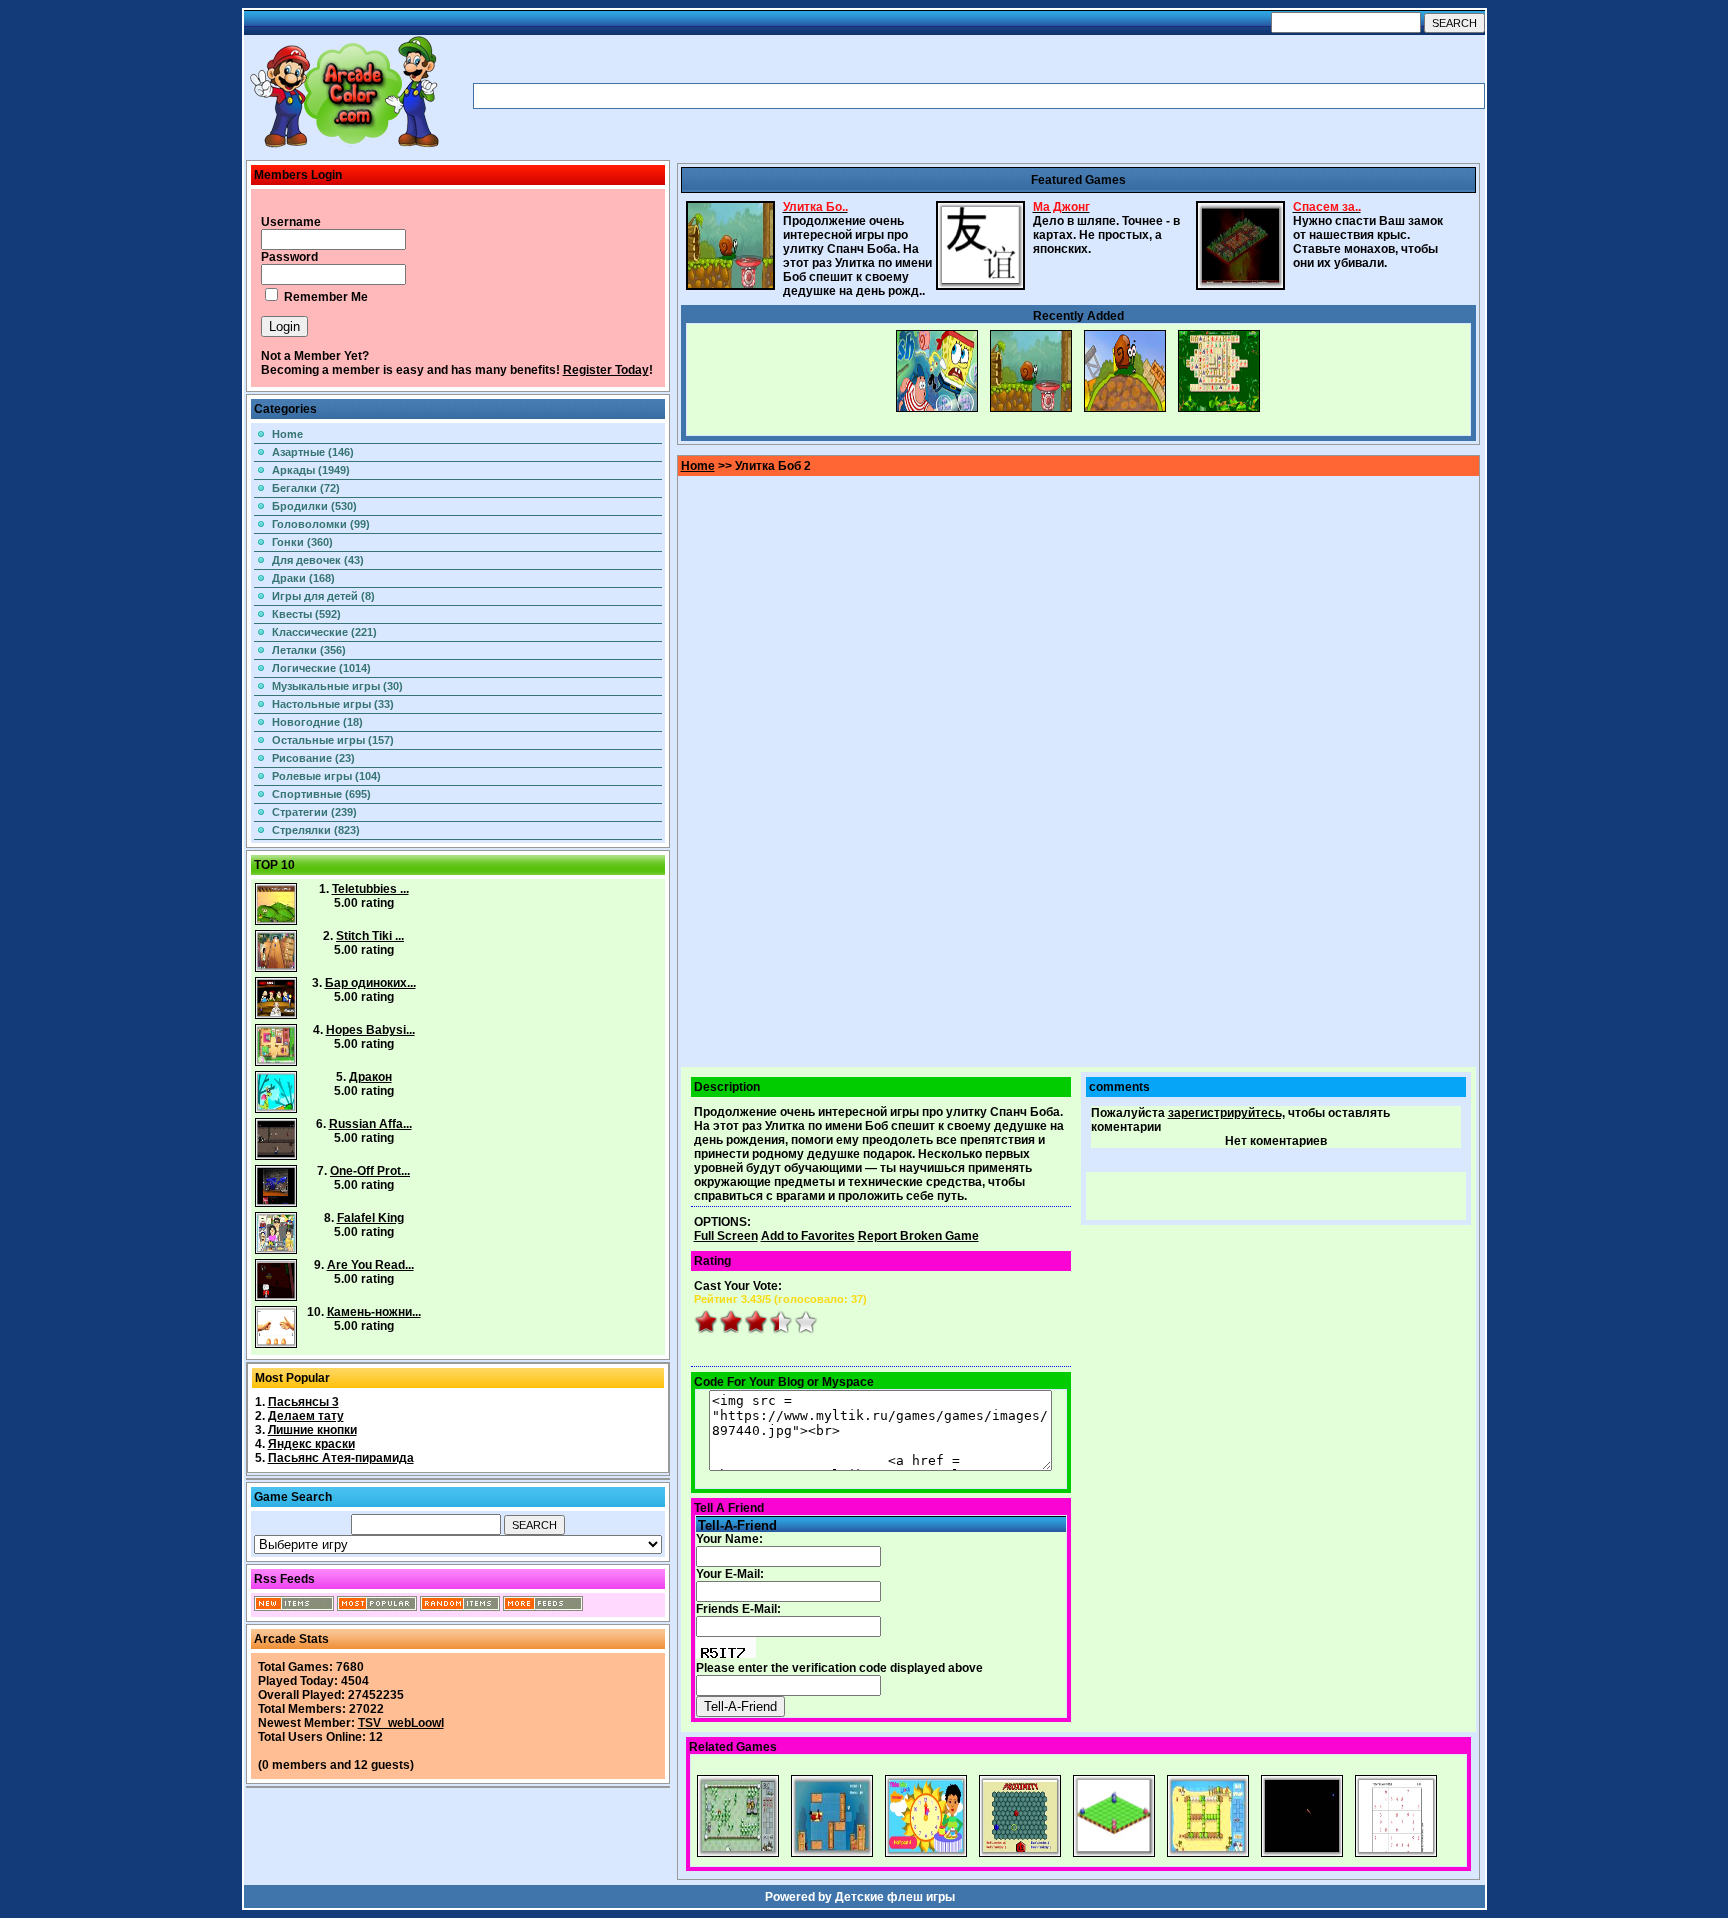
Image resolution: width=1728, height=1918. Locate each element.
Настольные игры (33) (333, 704)
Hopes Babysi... (370, 1030)
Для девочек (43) (318, 560)
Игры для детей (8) (323, 596)
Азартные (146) (313, 452)
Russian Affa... (370, 1124)
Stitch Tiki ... (370, 936)
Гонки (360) (302, 542)
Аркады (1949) (311, 470)
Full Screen (726, 1236)
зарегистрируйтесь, (1226, 1113)
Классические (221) (324, 632)
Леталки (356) (309, 650)
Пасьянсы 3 (303, 1402)
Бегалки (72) (306, 488)
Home (287, 434)
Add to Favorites (808, 1236)
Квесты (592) (306, 614)
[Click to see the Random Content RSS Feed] (460, 1607)
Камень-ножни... (374, 1312)
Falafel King (370, 1218)
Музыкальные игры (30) (337, 686)
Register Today (606, 370)
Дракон (370, 1077)
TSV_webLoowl (401, 1723)
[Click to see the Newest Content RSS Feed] (294, 1607)
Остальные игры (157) (333, 740)
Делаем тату (306, 1416)
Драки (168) (303, 578)
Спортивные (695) (321, 794)
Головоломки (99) (321, 524)
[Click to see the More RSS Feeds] (543, 1607)
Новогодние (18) (317, 722)
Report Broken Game (918, 1236)
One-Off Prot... (370, 1171)
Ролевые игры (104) (326, 776)
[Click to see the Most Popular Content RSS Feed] (377, 1607)
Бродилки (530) (314, 506)
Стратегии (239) (314, 812)
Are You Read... (370, 1265)
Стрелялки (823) (316, 830)
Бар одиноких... (370, 983)
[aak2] (344, 147)
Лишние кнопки (312, 1430)
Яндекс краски (311, 1444)
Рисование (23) (313, 758)
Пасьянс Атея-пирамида (341, 1458)
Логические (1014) (321, 668)
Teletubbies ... (370, 889)
